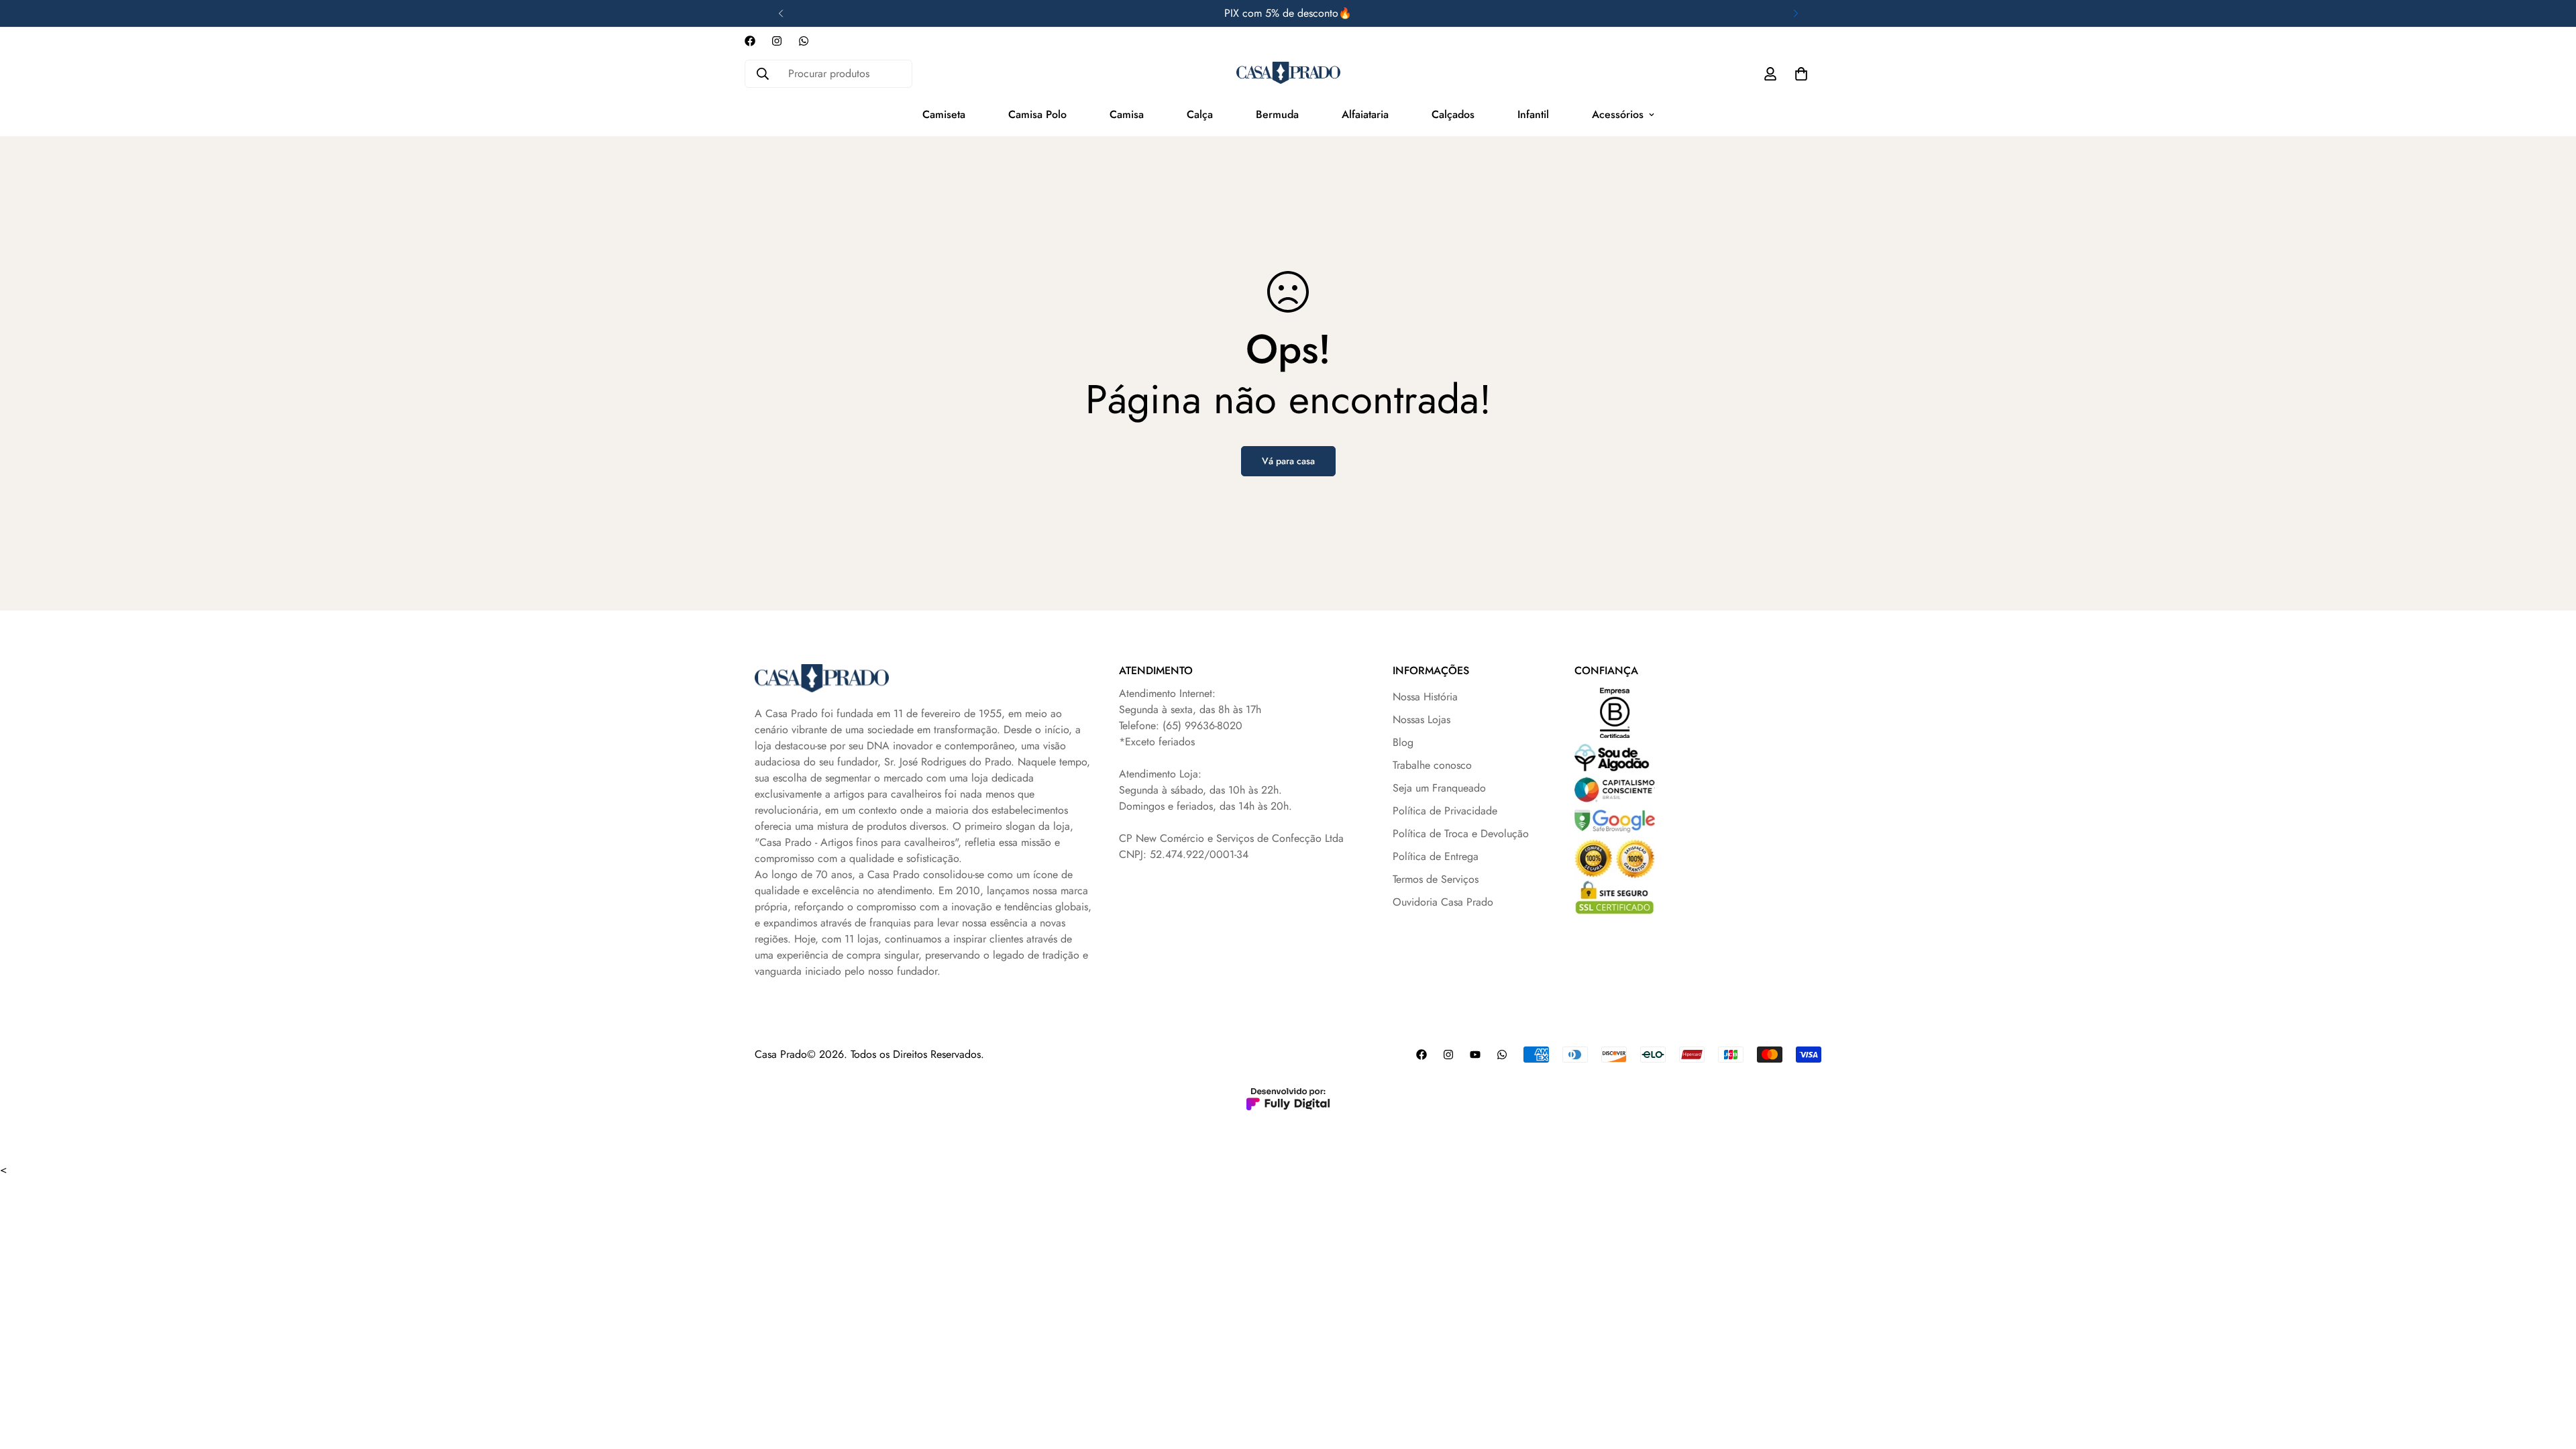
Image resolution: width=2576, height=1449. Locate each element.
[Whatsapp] (804, 41)
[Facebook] (750, 41)
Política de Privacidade (1445, 811)
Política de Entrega (1436, 856)
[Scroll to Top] (2550, 1376)
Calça (1200, 114)
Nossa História (1425, 697)
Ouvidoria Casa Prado (1443, 902)
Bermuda (1277, 114)
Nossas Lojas (1421, 719)
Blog (1403, 742)
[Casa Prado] (1288, 73)
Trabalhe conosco (1432, 765)
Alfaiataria (1365, 114)
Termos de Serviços (1436, 879)
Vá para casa (1288, 461)
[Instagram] (777, 41)
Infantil (1533, 114)
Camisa (1127, 114)
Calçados (1453, 114)
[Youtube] (1475, 1055)
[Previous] (781, 13)
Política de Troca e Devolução (1461, 834)
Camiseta (944, 114)
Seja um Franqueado (1439, 788)
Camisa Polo (1037, 114)
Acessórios (1618, 114)
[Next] (1795, 13)
